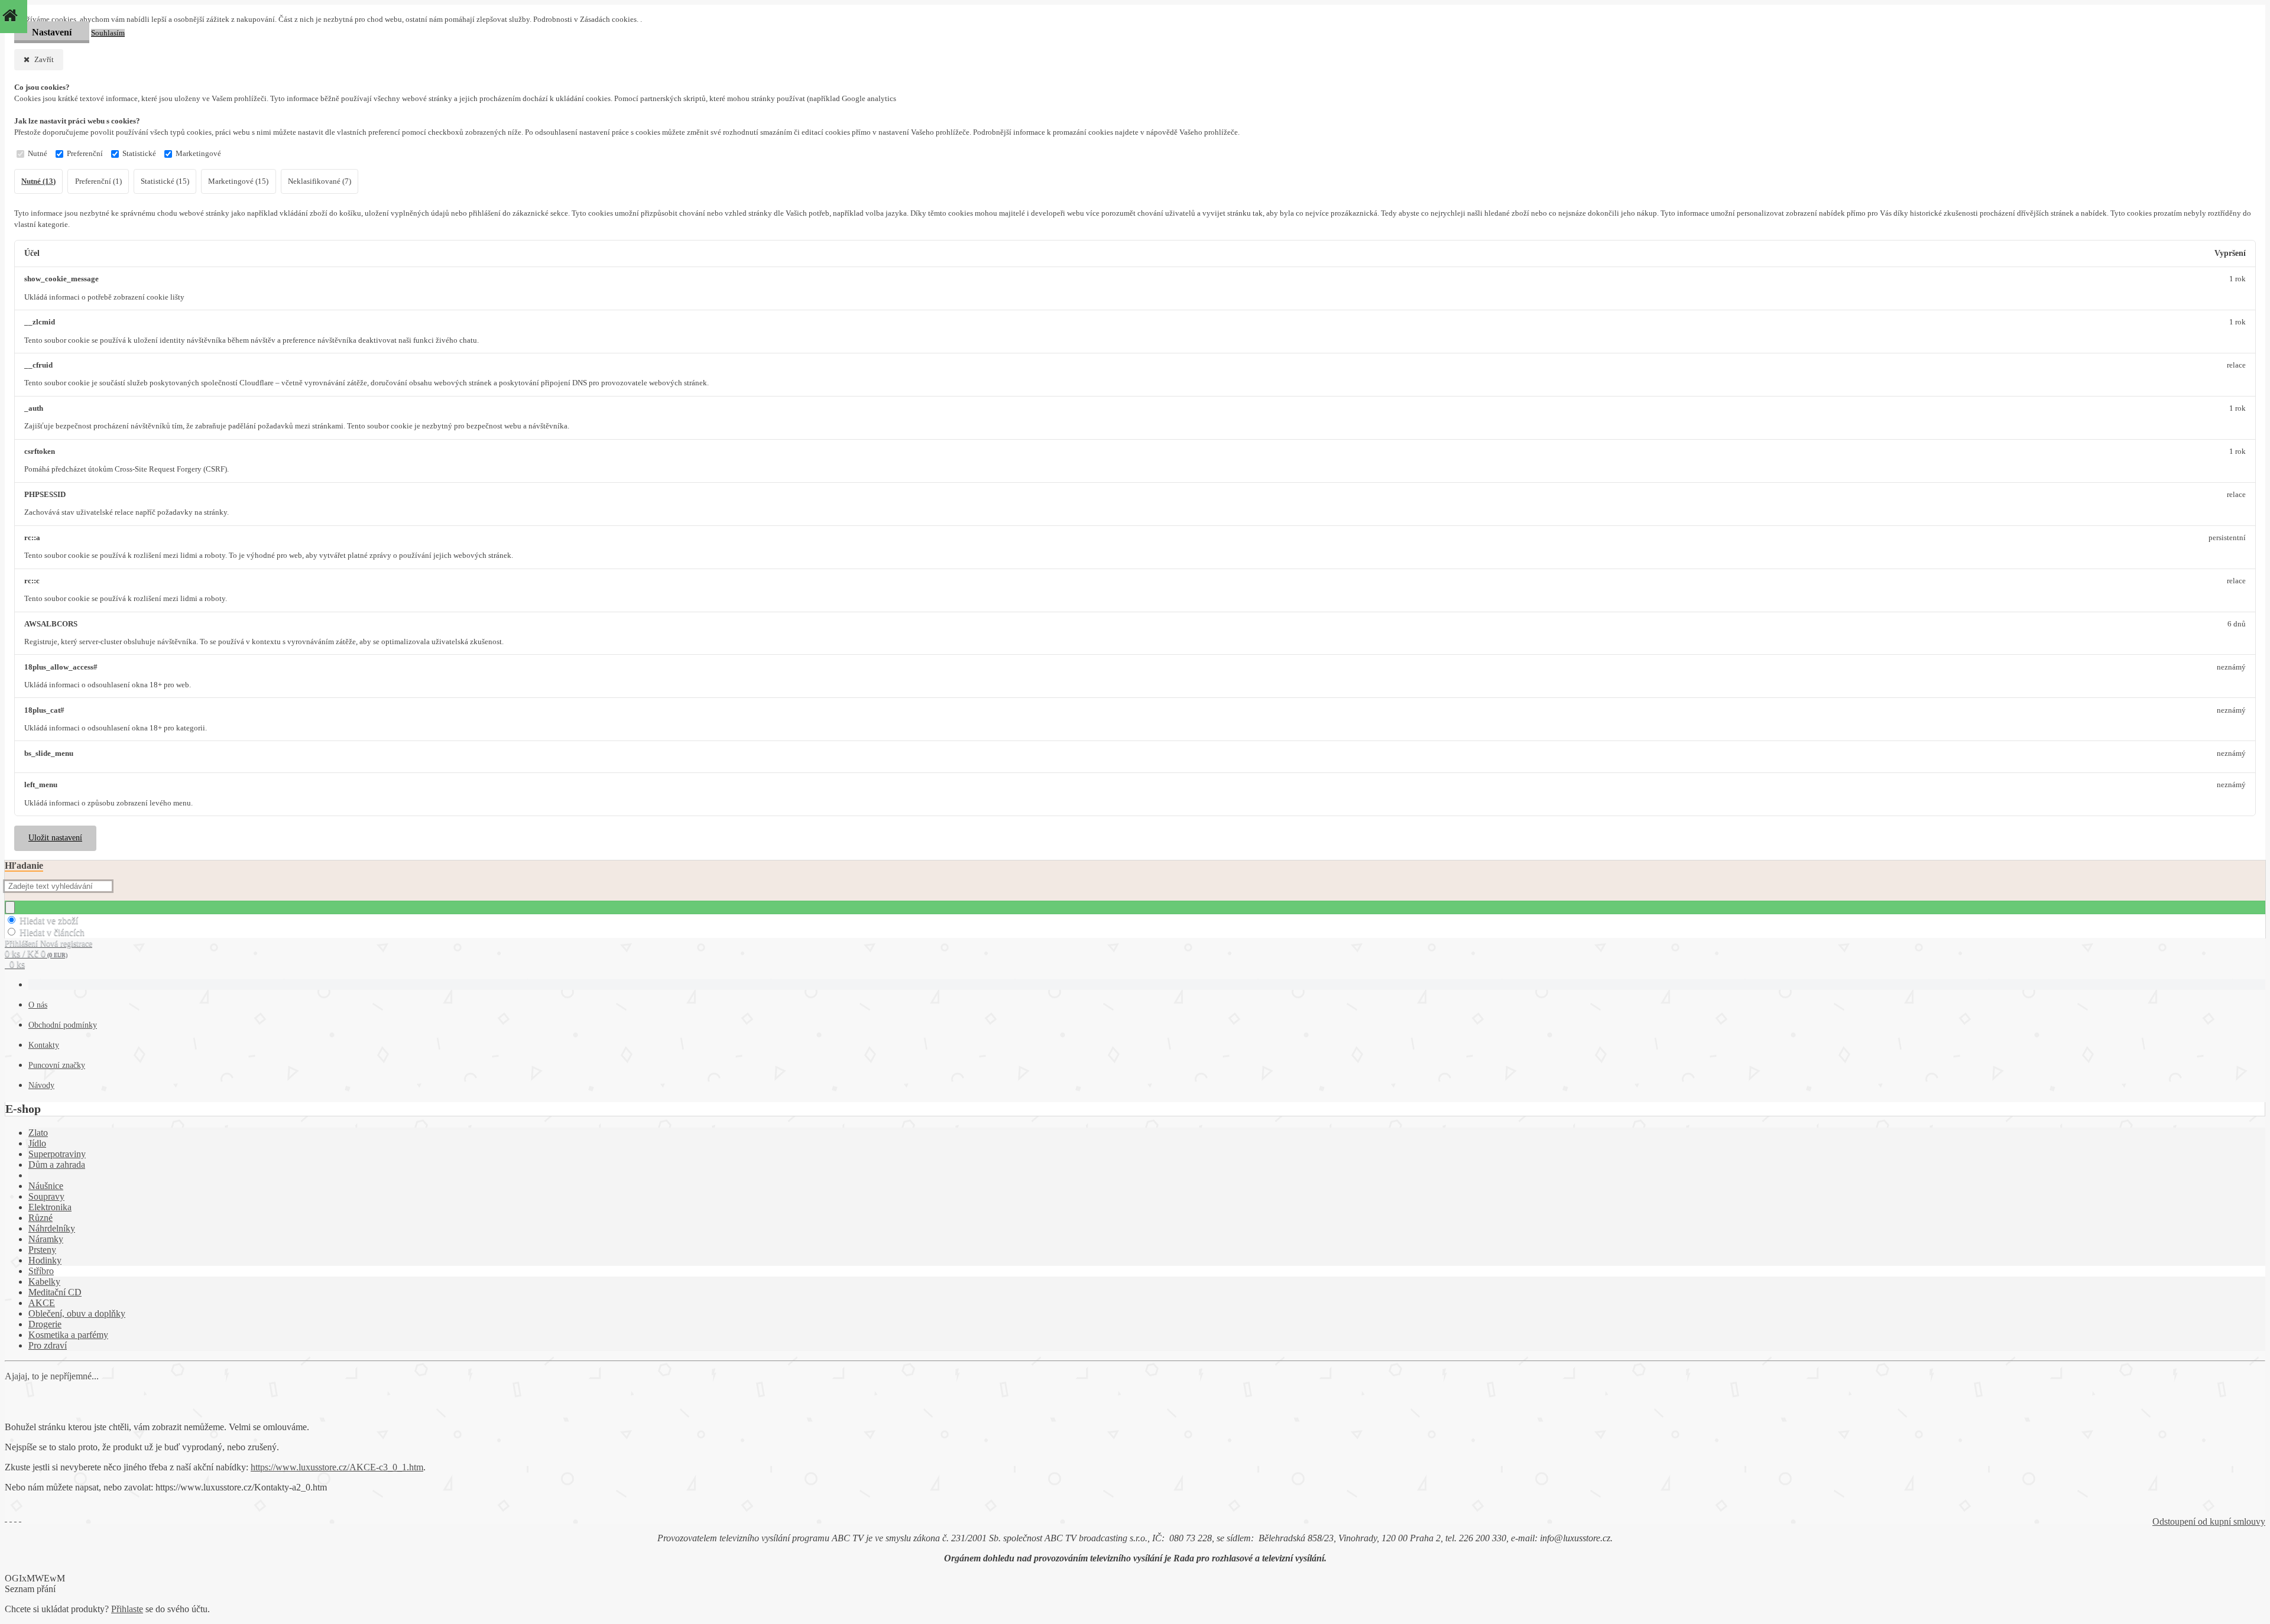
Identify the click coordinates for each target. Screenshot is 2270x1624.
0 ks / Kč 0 (36, 954)
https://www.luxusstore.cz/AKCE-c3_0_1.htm (337, 1467)
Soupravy (46, 1196)
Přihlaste (127, 1609)
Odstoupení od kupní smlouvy (2209, 1521)
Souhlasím (108, 33)
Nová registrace (66, 943)
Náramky (46, 1239)
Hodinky (45, 1260)
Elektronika (50, 1207)
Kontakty (44, 1045)
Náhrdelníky (52, 1228)
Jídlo (37, 1143)
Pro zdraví (48, 1345)
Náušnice (46, 1186)
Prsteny (42, 1250)
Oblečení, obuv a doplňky (77, 1313)
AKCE (42, 1303)
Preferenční (85, 154)
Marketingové (198, 154)
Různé (40, 1218)
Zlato (38, 1133)
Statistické (139, 154)
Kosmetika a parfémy (68, 1335)
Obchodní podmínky (63, 1025)
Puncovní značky (57, 1065)
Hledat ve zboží (49, 920)
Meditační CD (55, 1292)
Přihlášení (22, 943)
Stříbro (41, 1271)
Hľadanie (24, 865)
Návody (41, 1085)
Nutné (38, 154)
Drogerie (45, 1324)
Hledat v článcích (52, 932)
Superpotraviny (57, 1154)
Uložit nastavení (55, 838)
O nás (38, 1005)
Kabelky (44, 1282)
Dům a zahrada (57, 1165)
